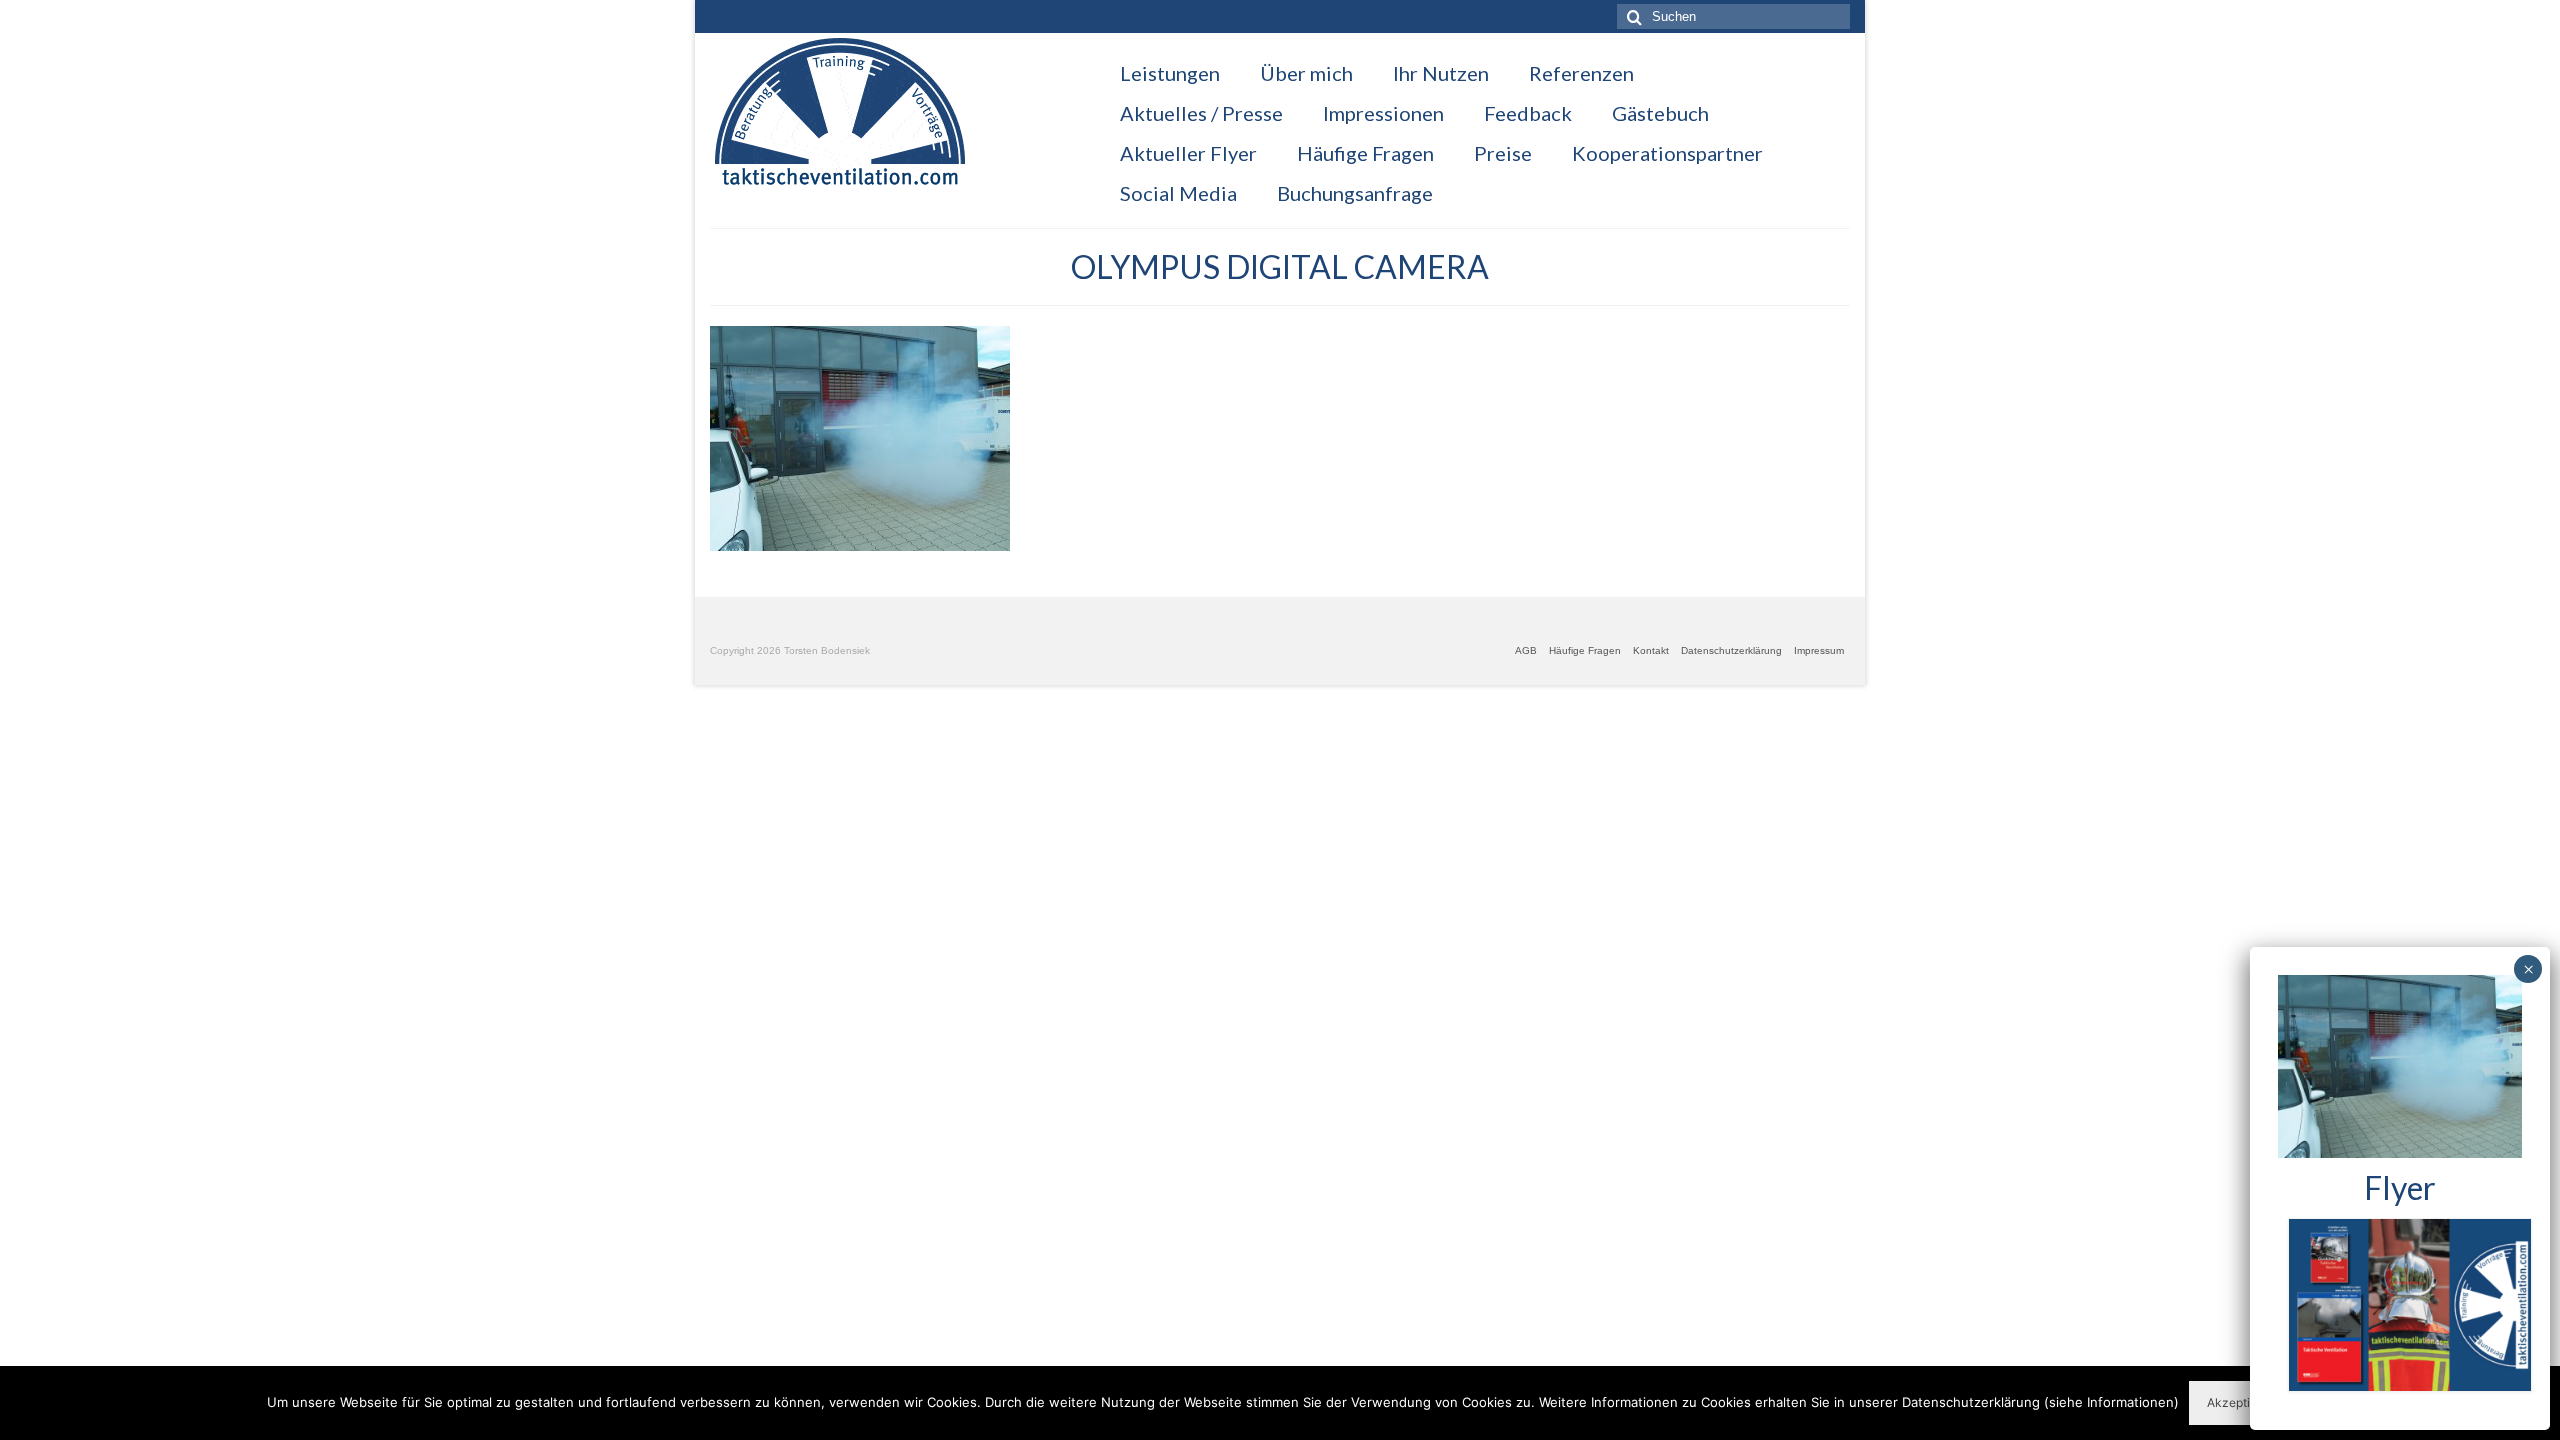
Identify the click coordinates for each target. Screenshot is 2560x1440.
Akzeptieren (2241, 1402)
